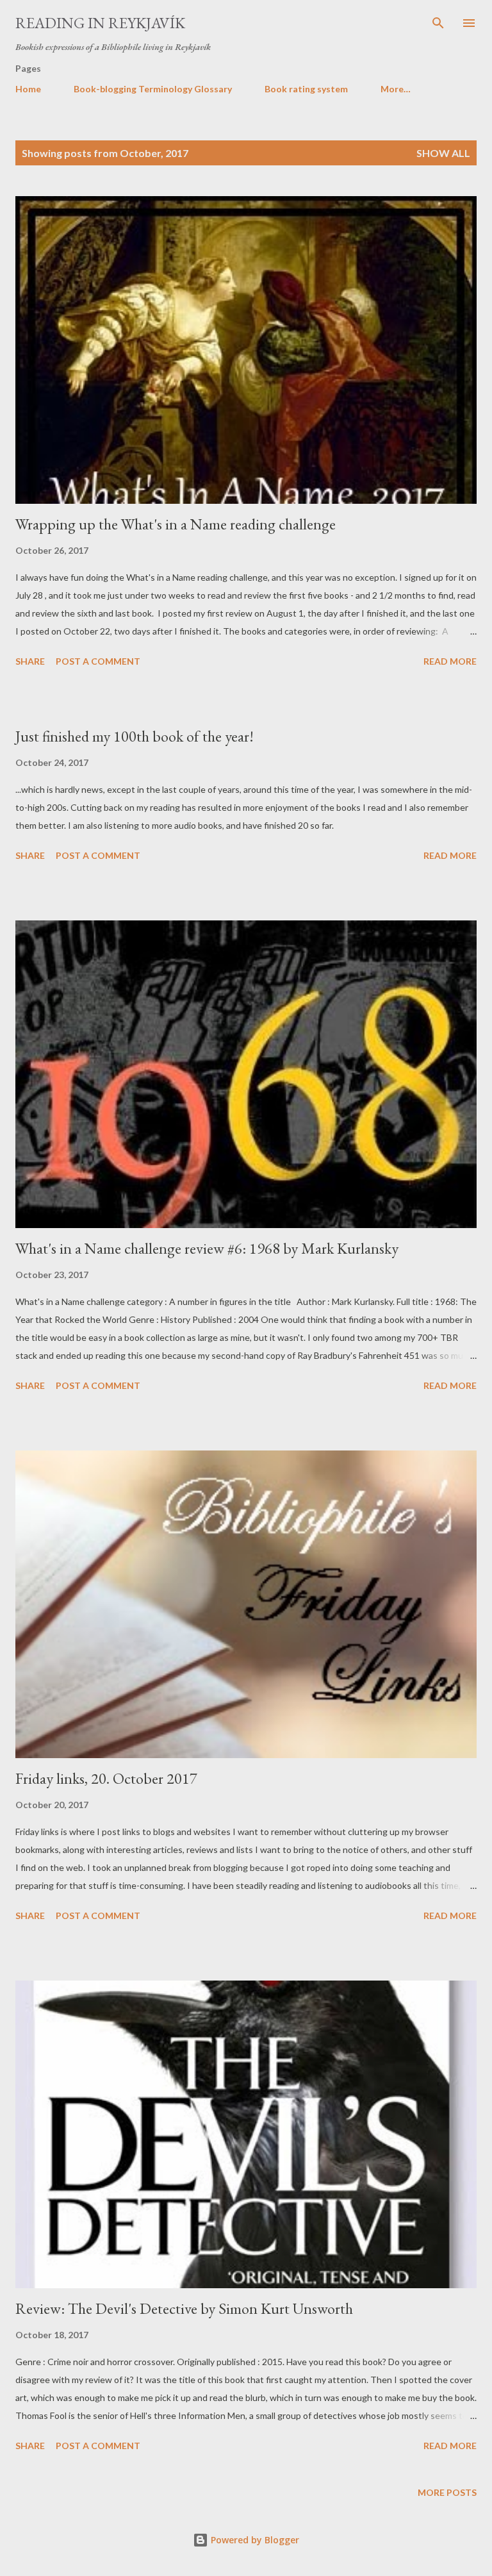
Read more (450, 661)
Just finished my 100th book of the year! (135, 736)
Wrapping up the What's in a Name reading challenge (176, 524)
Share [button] (30, 661)
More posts (447, 2492)
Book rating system (306, 89)
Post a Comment (98, 661)
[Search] (438, 23)
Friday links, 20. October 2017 (106, 1778)
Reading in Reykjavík (100, 23)
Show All (443, 153)
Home (28, 89)
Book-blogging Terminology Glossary (153, 89)
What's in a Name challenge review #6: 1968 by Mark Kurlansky (207, 1248)
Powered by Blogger (254, 2540)
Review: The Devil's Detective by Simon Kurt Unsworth (184, 2308)
